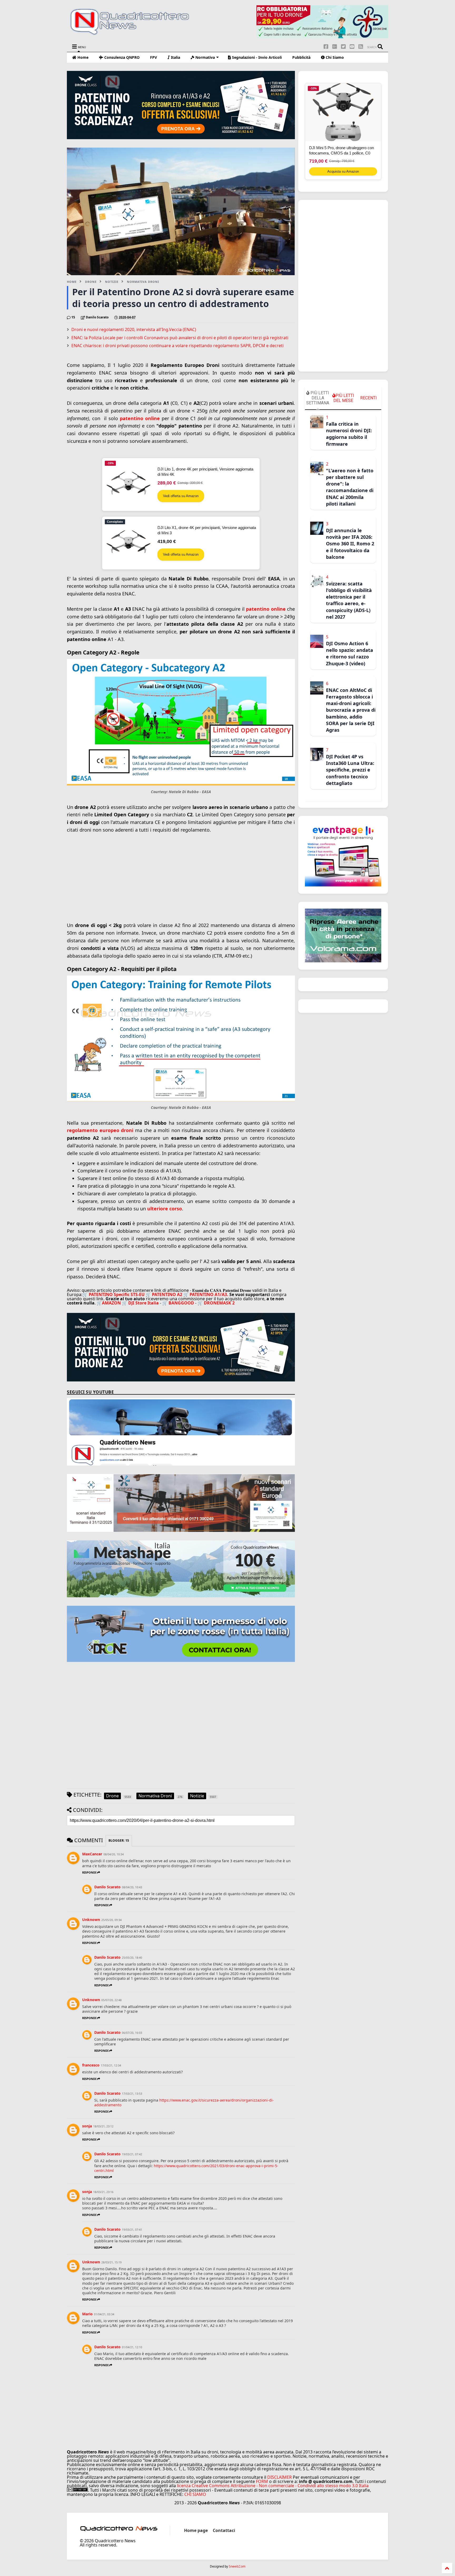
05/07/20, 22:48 (112, 2000)
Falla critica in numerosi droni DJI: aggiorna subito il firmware (349, 434)
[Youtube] (352, 47)
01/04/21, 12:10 (132, 2347)
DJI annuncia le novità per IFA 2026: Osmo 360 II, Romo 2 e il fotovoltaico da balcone (350, 544)
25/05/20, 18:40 (132, 1958)
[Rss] (361, 47)
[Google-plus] (335, 47)
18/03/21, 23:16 (103, 2192)
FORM (262, 2481)
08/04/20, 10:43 (132, 1887)
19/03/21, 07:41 (132, 2230)
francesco (91, 2065)
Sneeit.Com (237, 2567)
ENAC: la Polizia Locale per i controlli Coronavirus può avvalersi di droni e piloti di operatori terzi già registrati (180, 338)
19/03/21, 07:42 (132, 2154)
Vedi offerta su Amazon (181, 496)
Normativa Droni (143, 282)
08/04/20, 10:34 (114, 1854)
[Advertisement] (181, 876)
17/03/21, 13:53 (132, 2094)
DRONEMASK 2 (219, 1303)
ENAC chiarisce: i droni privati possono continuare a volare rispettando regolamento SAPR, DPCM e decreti (177, 346)
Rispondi (89, 1872)
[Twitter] (343, 47)
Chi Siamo (334, 57)
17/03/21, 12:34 (111, 2065)
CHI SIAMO (195, 2494)
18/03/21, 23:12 (103, 2126)
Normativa (205, 57)
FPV (154, 57)
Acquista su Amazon (343, 171)
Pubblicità (301, 57)
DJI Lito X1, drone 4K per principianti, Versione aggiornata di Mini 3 (207, 530)
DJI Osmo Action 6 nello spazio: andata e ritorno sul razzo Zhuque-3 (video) (350, 653)
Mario (87, 2314)
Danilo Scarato (107, 1887)
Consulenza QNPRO (121, 57)
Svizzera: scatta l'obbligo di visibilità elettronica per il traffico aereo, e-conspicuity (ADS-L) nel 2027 (349, 600)
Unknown (91, 1920)
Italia (175, 57)
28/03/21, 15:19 (112, 2262)
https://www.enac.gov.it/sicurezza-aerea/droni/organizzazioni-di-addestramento (184, 2102)
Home (82, 57)
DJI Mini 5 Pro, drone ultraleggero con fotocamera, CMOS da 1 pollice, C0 (342, 150)
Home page (196, 2530)
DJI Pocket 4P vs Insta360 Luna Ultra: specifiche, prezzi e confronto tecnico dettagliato (350, 770)
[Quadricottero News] (136, 34)
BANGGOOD (181, 1303)
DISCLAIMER (280, 2477)
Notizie (112, 282)
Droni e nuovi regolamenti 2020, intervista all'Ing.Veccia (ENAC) (134, 329)
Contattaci (224, 2530)
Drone (91, 282)
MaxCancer (92, 1854)
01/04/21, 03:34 (104, 2314)
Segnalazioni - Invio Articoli (256, 57)
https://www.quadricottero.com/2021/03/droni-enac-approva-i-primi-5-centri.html (186, 2168)
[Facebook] (326, 47)
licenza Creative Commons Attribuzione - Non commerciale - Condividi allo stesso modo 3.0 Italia (273, 2486)
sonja (87, 2126)
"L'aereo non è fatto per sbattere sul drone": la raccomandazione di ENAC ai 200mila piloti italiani (350, 487)
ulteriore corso (165, 1209)
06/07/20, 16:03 (132, 2033)
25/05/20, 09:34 (112, 1920)
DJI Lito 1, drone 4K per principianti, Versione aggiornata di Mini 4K (205, 472)
